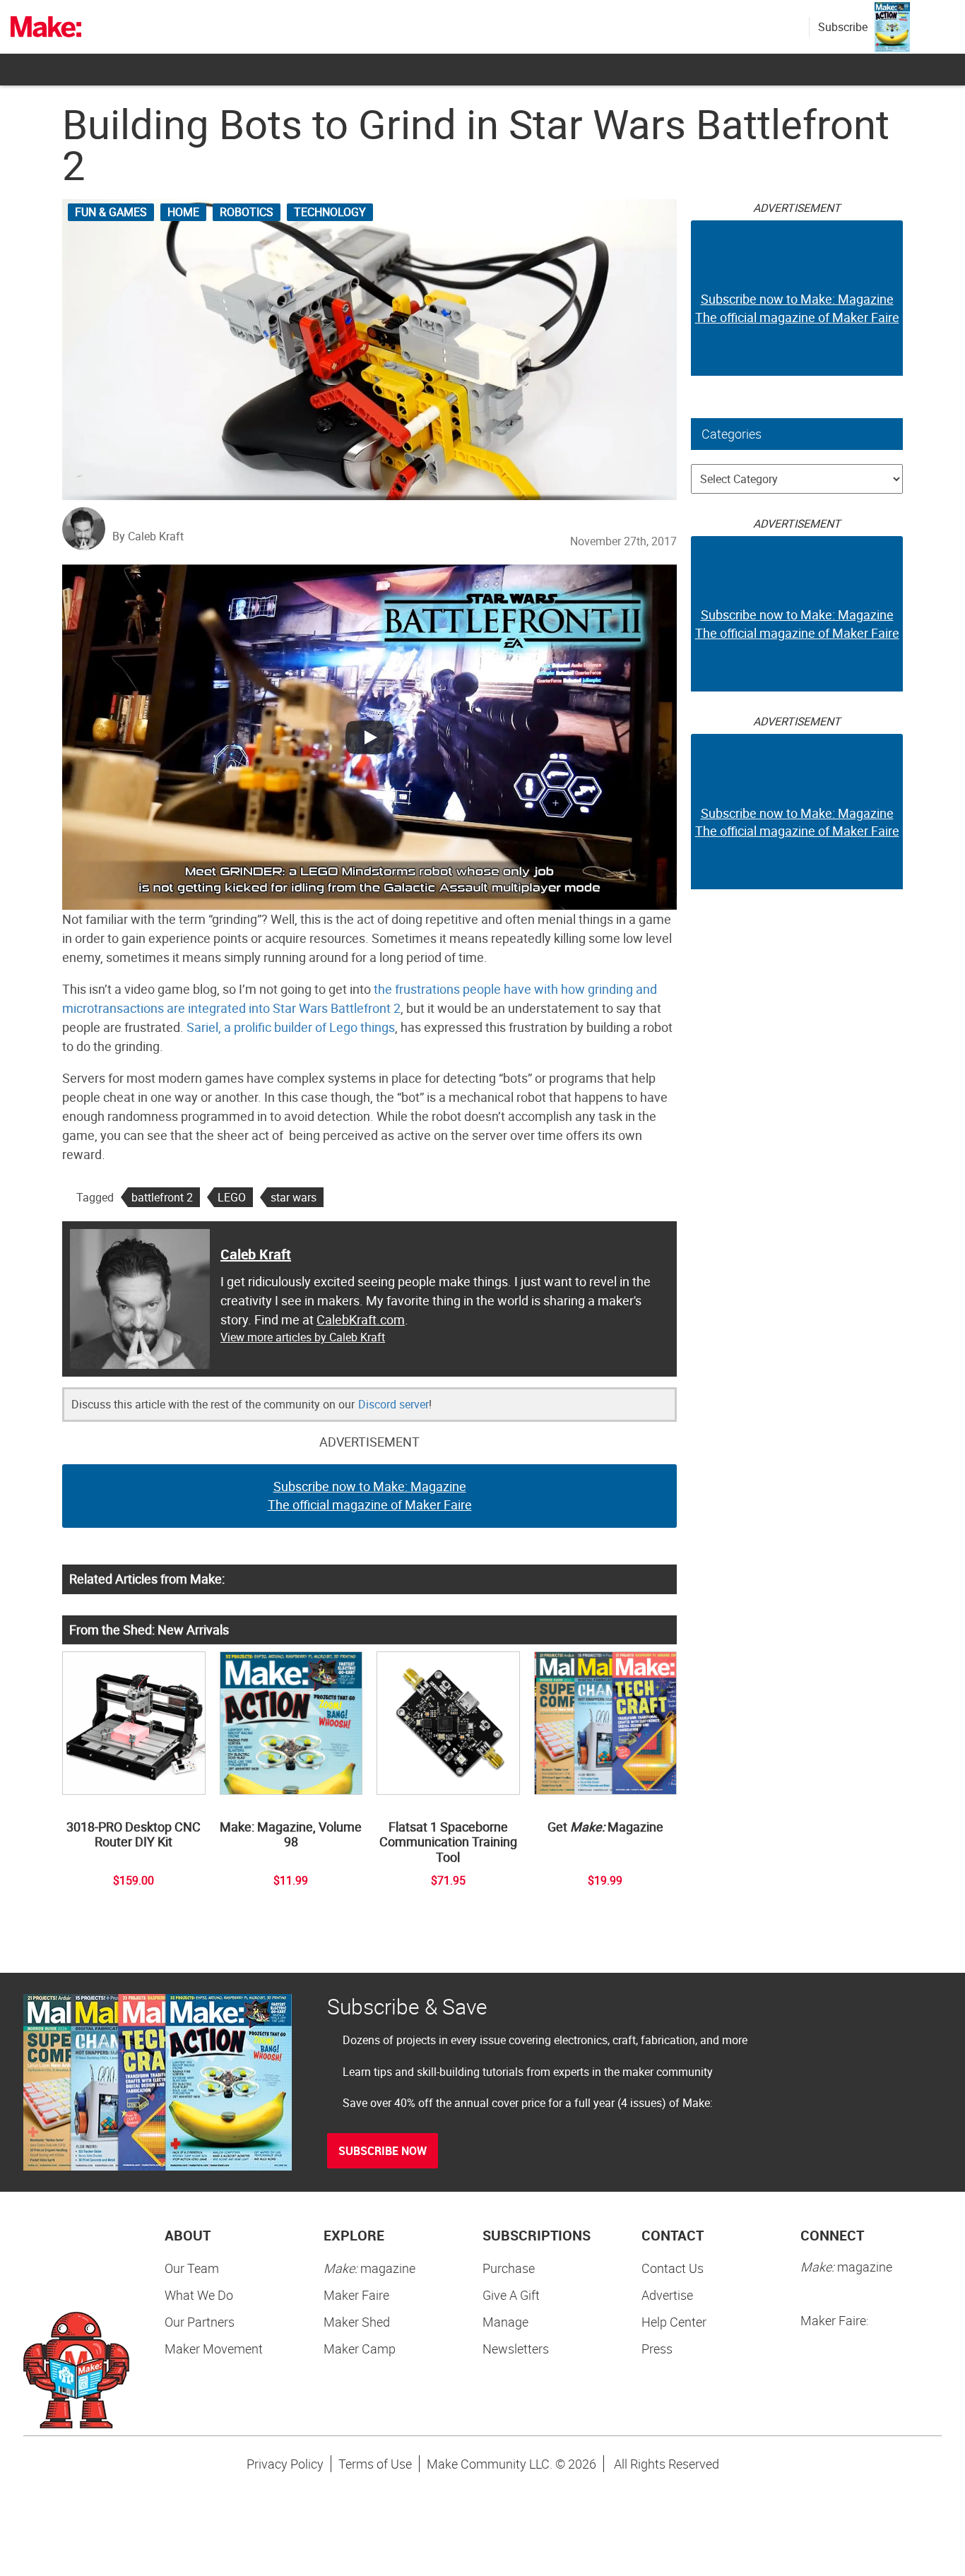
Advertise (667, 2295)
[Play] (369, 737)
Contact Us (673, 2268)
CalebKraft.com (361, 1319)
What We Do (199, 2295)
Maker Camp (360, 2349)
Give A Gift (511, 2295)
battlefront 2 (162, 1197)
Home (183, 212)
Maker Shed (357, 2322)
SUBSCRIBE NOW (383, 2151)
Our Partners (200, 2322)
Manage (505, 2322)
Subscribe (843, 27)
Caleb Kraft (256, 1254)
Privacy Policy (285, 2464)
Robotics (247, 212)
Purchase (509, 2268)
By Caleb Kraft (148, 536)
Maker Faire (356, 2295)
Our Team (192, 2268)
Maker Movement (214, 2349)
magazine (369, 2268)
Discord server (393, 1404)
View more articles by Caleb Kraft (303, 1337)
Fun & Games (111, 212)
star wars (294, 1197)
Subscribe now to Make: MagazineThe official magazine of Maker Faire (370, 1495)
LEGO (232, 1197)
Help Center (674, 2322)
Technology (330, 212)
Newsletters (516, 2349)
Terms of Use (375, 2464)
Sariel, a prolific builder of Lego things (291, 1027)
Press (657, 2349)
